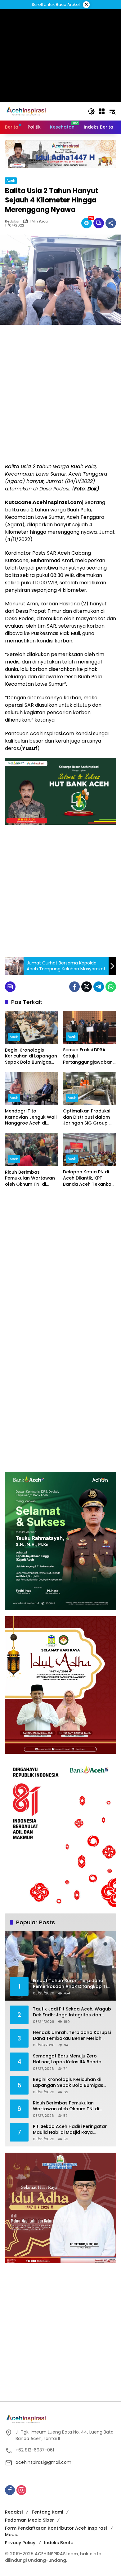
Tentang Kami (47, 2512)
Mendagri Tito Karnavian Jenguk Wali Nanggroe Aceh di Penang (31, 1117)
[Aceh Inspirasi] (28, 111)
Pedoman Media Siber (29, 2520)
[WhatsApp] (111, 987)
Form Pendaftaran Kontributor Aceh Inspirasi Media (56, 2531)
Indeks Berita (59, 2543)
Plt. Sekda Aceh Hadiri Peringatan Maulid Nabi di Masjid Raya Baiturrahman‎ (70, 2130)
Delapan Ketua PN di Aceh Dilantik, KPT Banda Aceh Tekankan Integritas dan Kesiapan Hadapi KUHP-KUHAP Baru (89, 1178)
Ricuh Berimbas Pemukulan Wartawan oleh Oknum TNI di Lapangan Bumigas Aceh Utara (30, 1178)
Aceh (11, 180)
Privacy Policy (20, 2543)
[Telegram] (99, 987)
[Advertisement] (60, 394)
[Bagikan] (111, 223)
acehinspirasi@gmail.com (43, 2462)
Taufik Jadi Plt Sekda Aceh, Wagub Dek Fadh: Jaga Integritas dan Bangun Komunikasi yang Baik (72, 2012)
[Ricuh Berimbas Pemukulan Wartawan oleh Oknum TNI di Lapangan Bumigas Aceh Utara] (31, 1150)
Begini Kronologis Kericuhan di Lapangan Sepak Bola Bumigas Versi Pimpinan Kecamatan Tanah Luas (31, 1056)
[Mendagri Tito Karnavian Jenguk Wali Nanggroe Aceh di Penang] (31, 1089)
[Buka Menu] (102, 111)
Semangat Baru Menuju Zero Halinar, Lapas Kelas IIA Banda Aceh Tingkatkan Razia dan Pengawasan (67, 2059)
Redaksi (14, 2512)
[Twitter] (87, 987)
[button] (91, 111)
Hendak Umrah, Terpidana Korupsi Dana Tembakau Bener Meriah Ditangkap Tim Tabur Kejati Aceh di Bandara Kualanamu (72, 2036)
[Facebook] (74, 987)
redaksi (12, 221)
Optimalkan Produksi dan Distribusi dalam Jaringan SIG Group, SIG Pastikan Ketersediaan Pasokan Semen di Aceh (89, 1117)
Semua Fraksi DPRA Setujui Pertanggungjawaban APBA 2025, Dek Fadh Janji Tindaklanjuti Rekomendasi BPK (88, 1056)
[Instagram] (21, 2490)
